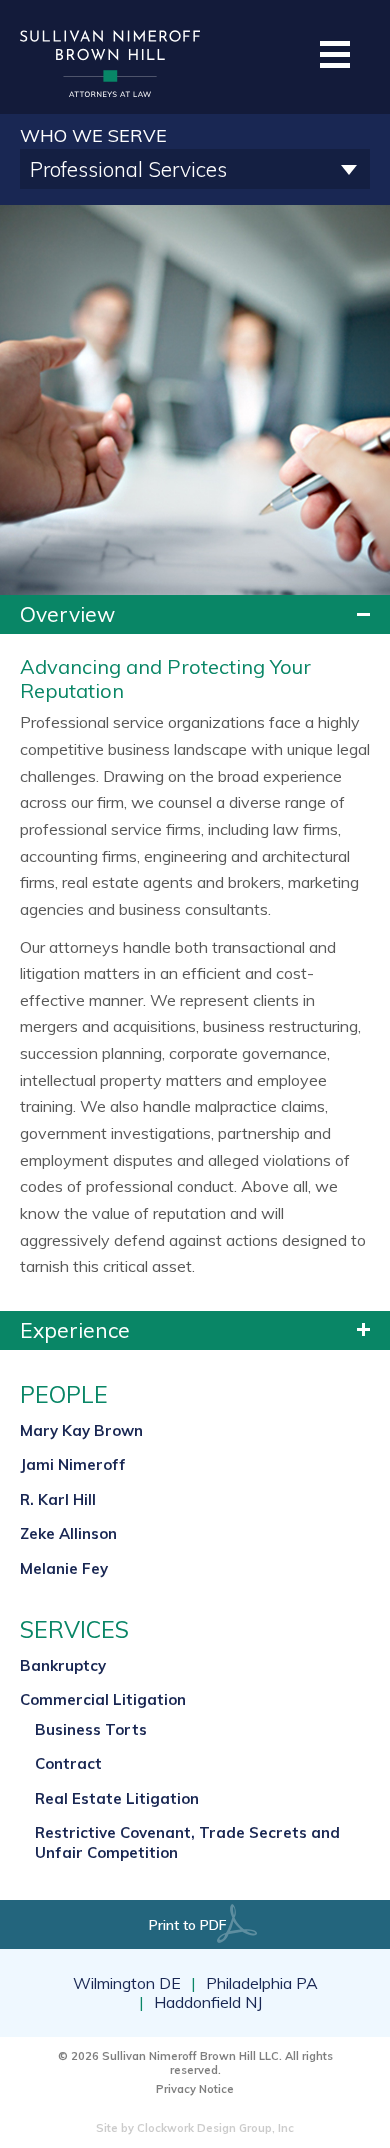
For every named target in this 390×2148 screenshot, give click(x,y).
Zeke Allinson (68, 1533)
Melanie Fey (64, 1568)
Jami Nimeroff (73, 1464)
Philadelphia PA (262, 1983)
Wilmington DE (127, 1983)
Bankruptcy (63, 1665)
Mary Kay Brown (81, 1430)
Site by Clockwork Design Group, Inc (195, 2128)
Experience (75, 1330)
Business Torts (91, 1729)
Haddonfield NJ (208, 2002)
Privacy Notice (195, 2089)
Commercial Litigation (103, 1699)
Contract (68, 1763)
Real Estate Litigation (117, 1798)
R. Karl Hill (58, 1499)
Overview (67, 614)
